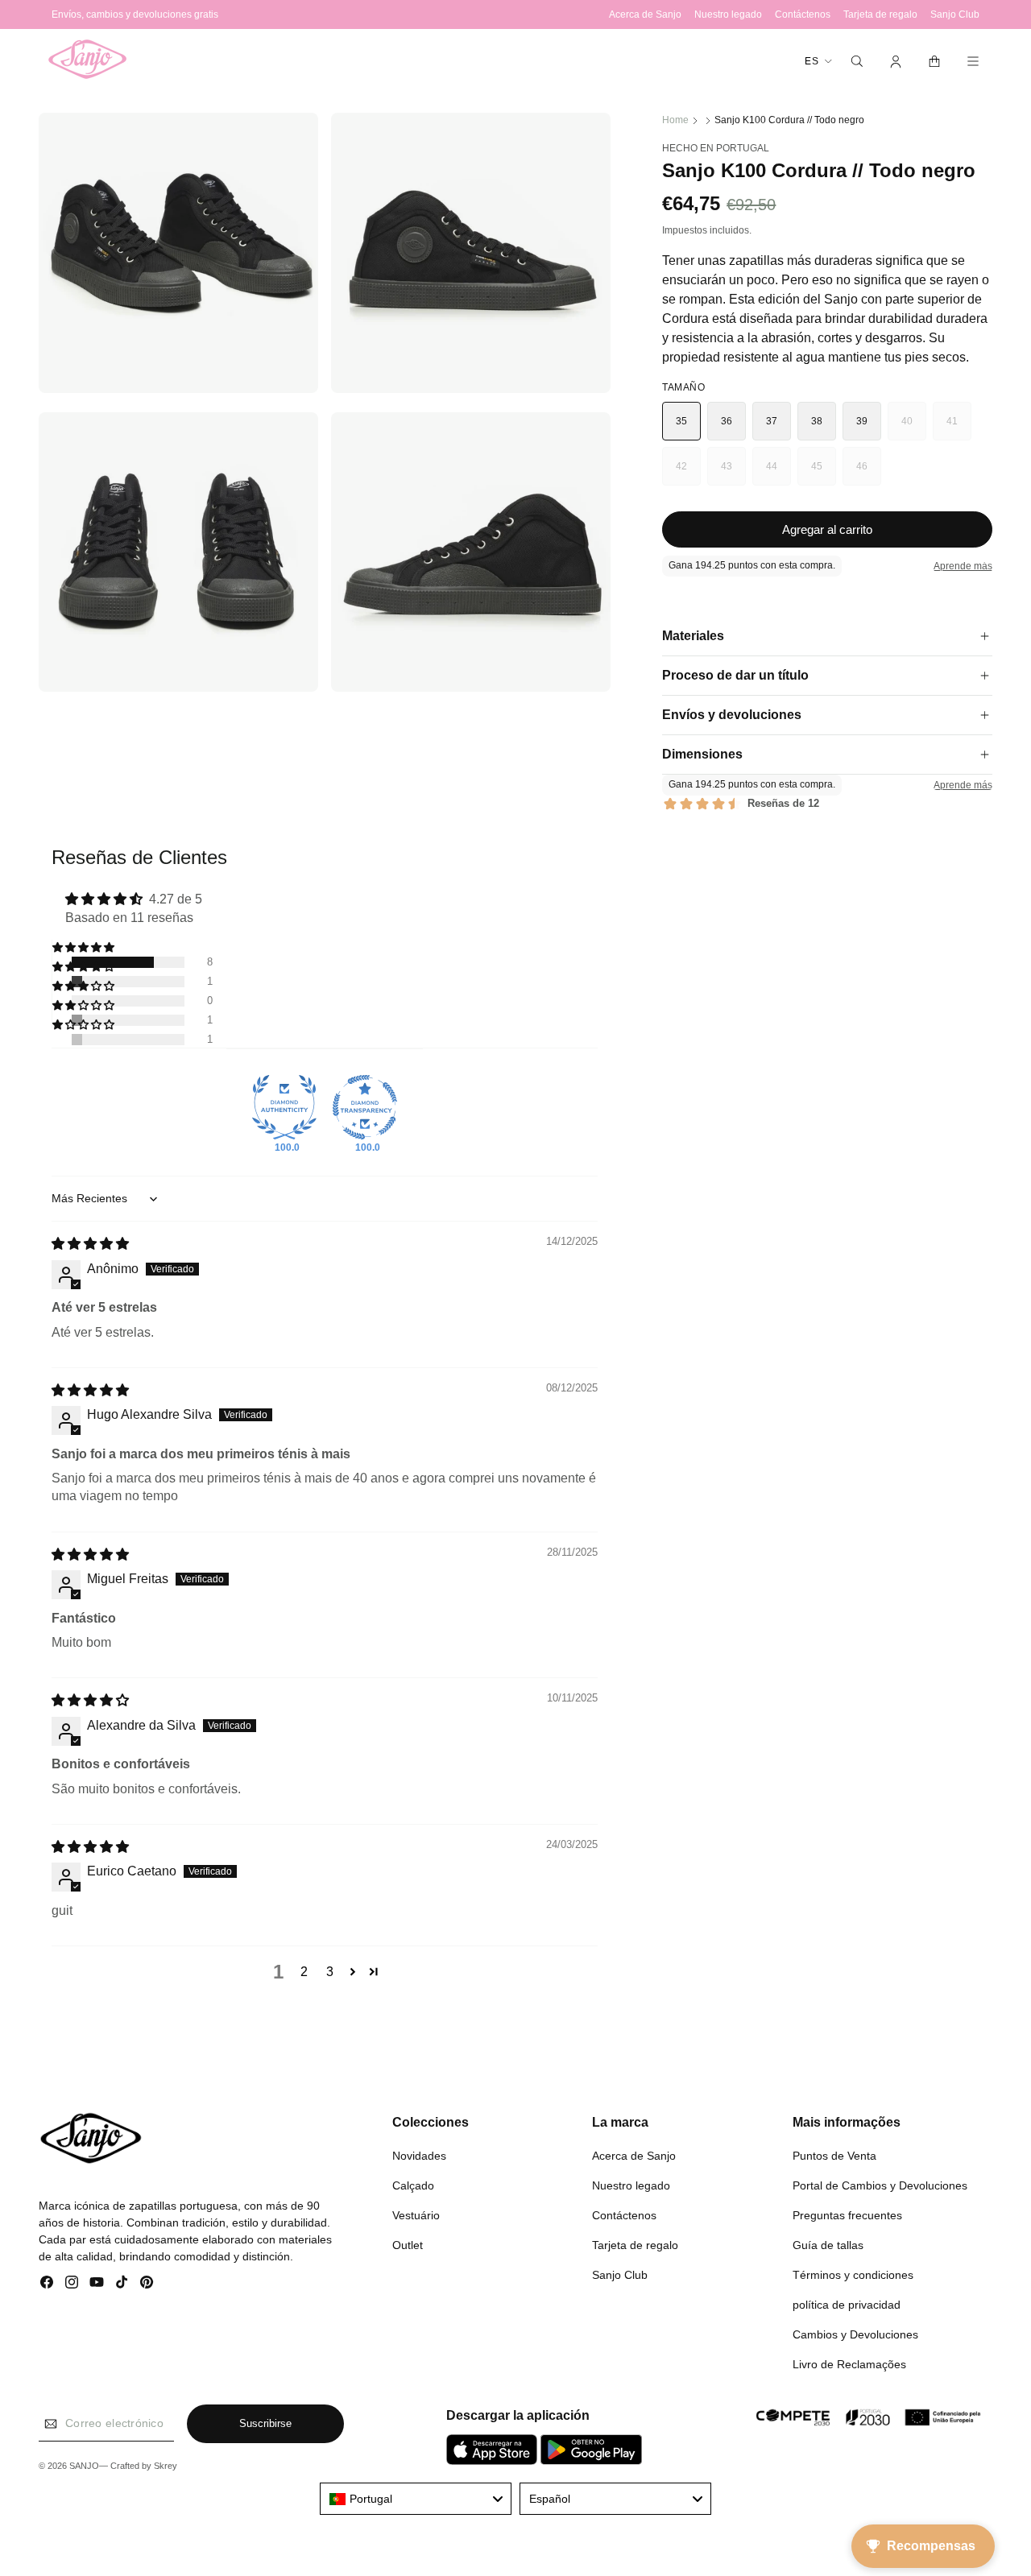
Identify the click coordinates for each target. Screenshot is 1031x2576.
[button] (857, 61)
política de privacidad (847, 2304)
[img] (90, 1245)
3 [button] (330, 1972)
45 (824, 473)
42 (688, 473)
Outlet (408, 2244)
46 (869, 473)
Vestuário (416, 2214)
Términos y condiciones (853, 2274)
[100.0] (284, 1107)
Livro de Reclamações (849, 2363)
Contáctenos (624, 2214)
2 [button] (304, 1972)
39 (862, 421)
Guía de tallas (828, 2244)
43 (733, 473)
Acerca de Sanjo (634, 2155)
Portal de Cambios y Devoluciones (880, 2185)
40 (914, 428)
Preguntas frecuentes (847, 2214)
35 (682, 421)
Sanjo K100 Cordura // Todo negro (789, 120)
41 (959, 428)
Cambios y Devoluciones (855, 2334)
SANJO (84, 2466)
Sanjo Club (620, 2274)
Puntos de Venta (834, 2155)
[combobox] (416, 2499)
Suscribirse (265, 2424)
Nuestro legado (631, 2185)
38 (817, 421)
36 (727, 421)
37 (772, 421)
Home (675, 120)
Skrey (166, 2466)
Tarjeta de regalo (635, 2244)
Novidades (419, 2155)
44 (778, 473)
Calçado (413, 2185)
